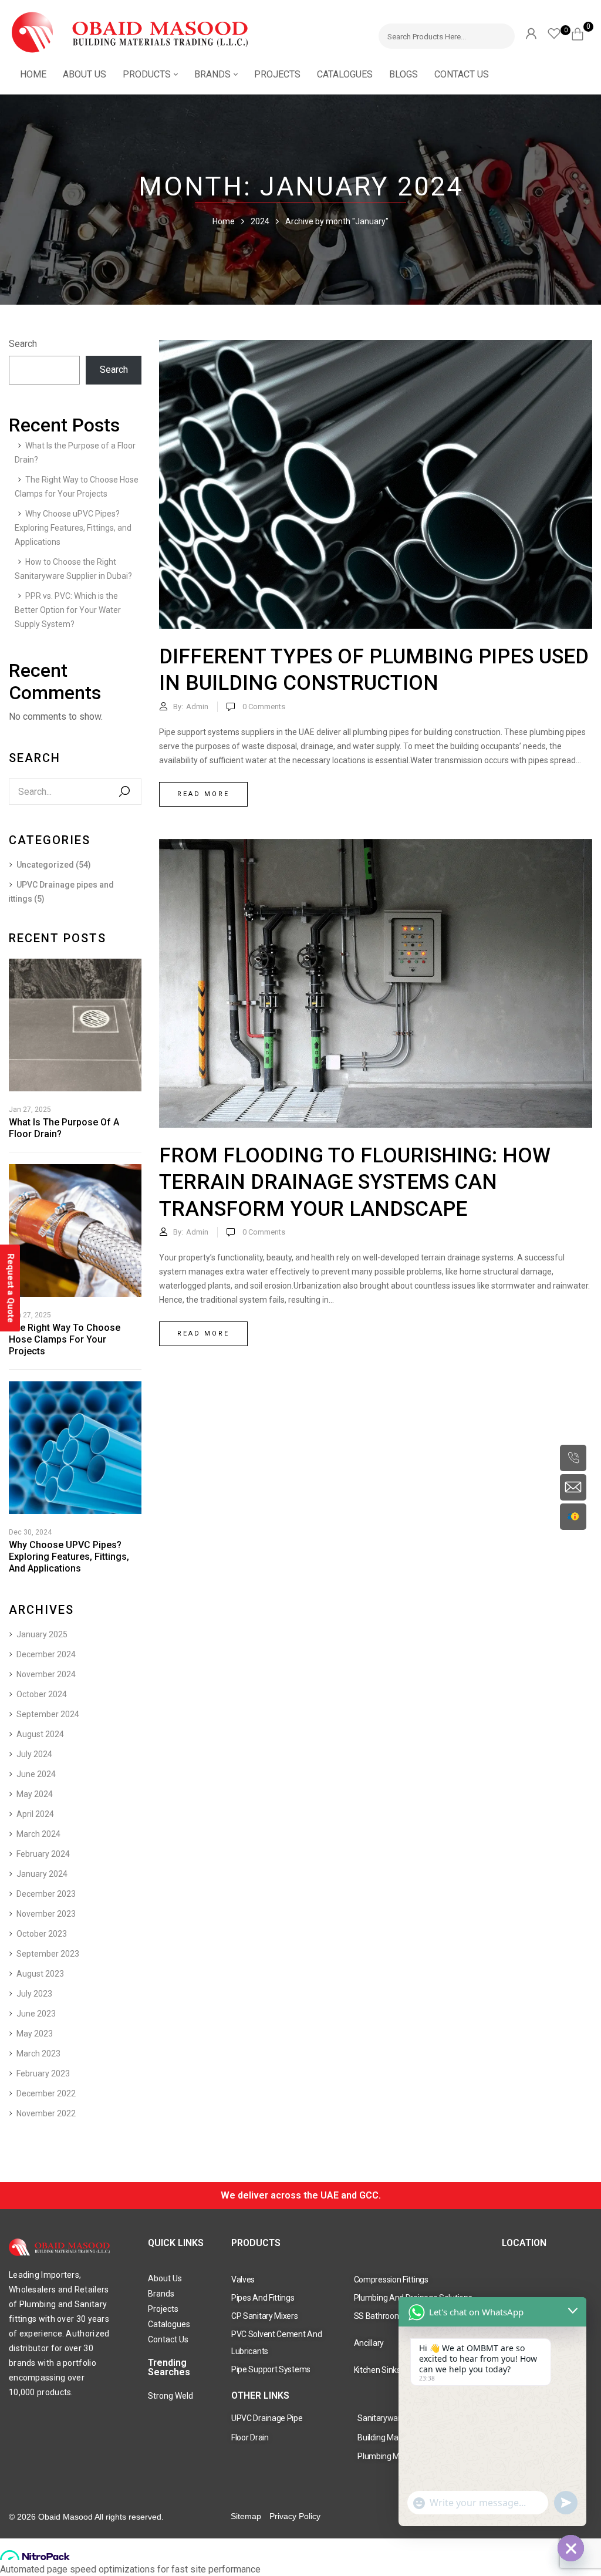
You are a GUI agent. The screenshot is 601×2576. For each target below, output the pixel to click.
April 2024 (35, 1814)
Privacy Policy (295, 2516)
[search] (500, 34)
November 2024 (46, 1674)
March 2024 (38, 1834)
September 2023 (48, 1954)
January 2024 (42, 1874)
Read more (203, 794)
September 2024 (48, 1714)
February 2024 (43, 1854)
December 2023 (46, 1894)
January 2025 (42, 1634)
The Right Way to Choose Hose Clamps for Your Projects (65, 1339)
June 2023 (36, 2014)
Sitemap (246, 2516)
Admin (197, 707)
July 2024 (34, 1754)
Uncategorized (45, 865)
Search (23, 344)
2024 (260, 221)
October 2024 (42, 1694)
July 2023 (34, 1994)
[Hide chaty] (571, 2548)
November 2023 (46, 1914)
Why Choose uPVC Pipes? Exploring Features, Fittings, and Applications (73, 528)
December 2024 (46, 1654)
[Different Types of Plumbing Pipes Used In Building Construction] (376, 347)
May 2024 (35, 1794)
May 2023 (35, 2034)
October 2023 (42, 1934)
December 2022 (46, 2093)
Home (224, 221)
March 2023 (38, 2054)
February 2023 (43, 2073)
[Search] (124, 792)
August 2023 (40, 1974)
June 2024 (36, 1774)
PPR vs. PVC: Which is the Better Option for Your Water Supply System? (68, 610)
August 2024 (40, 1734)
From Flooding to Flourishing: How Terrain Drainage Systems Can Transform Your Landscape (355, 1182)
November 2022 (46, 2113)
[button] (582, 32)
